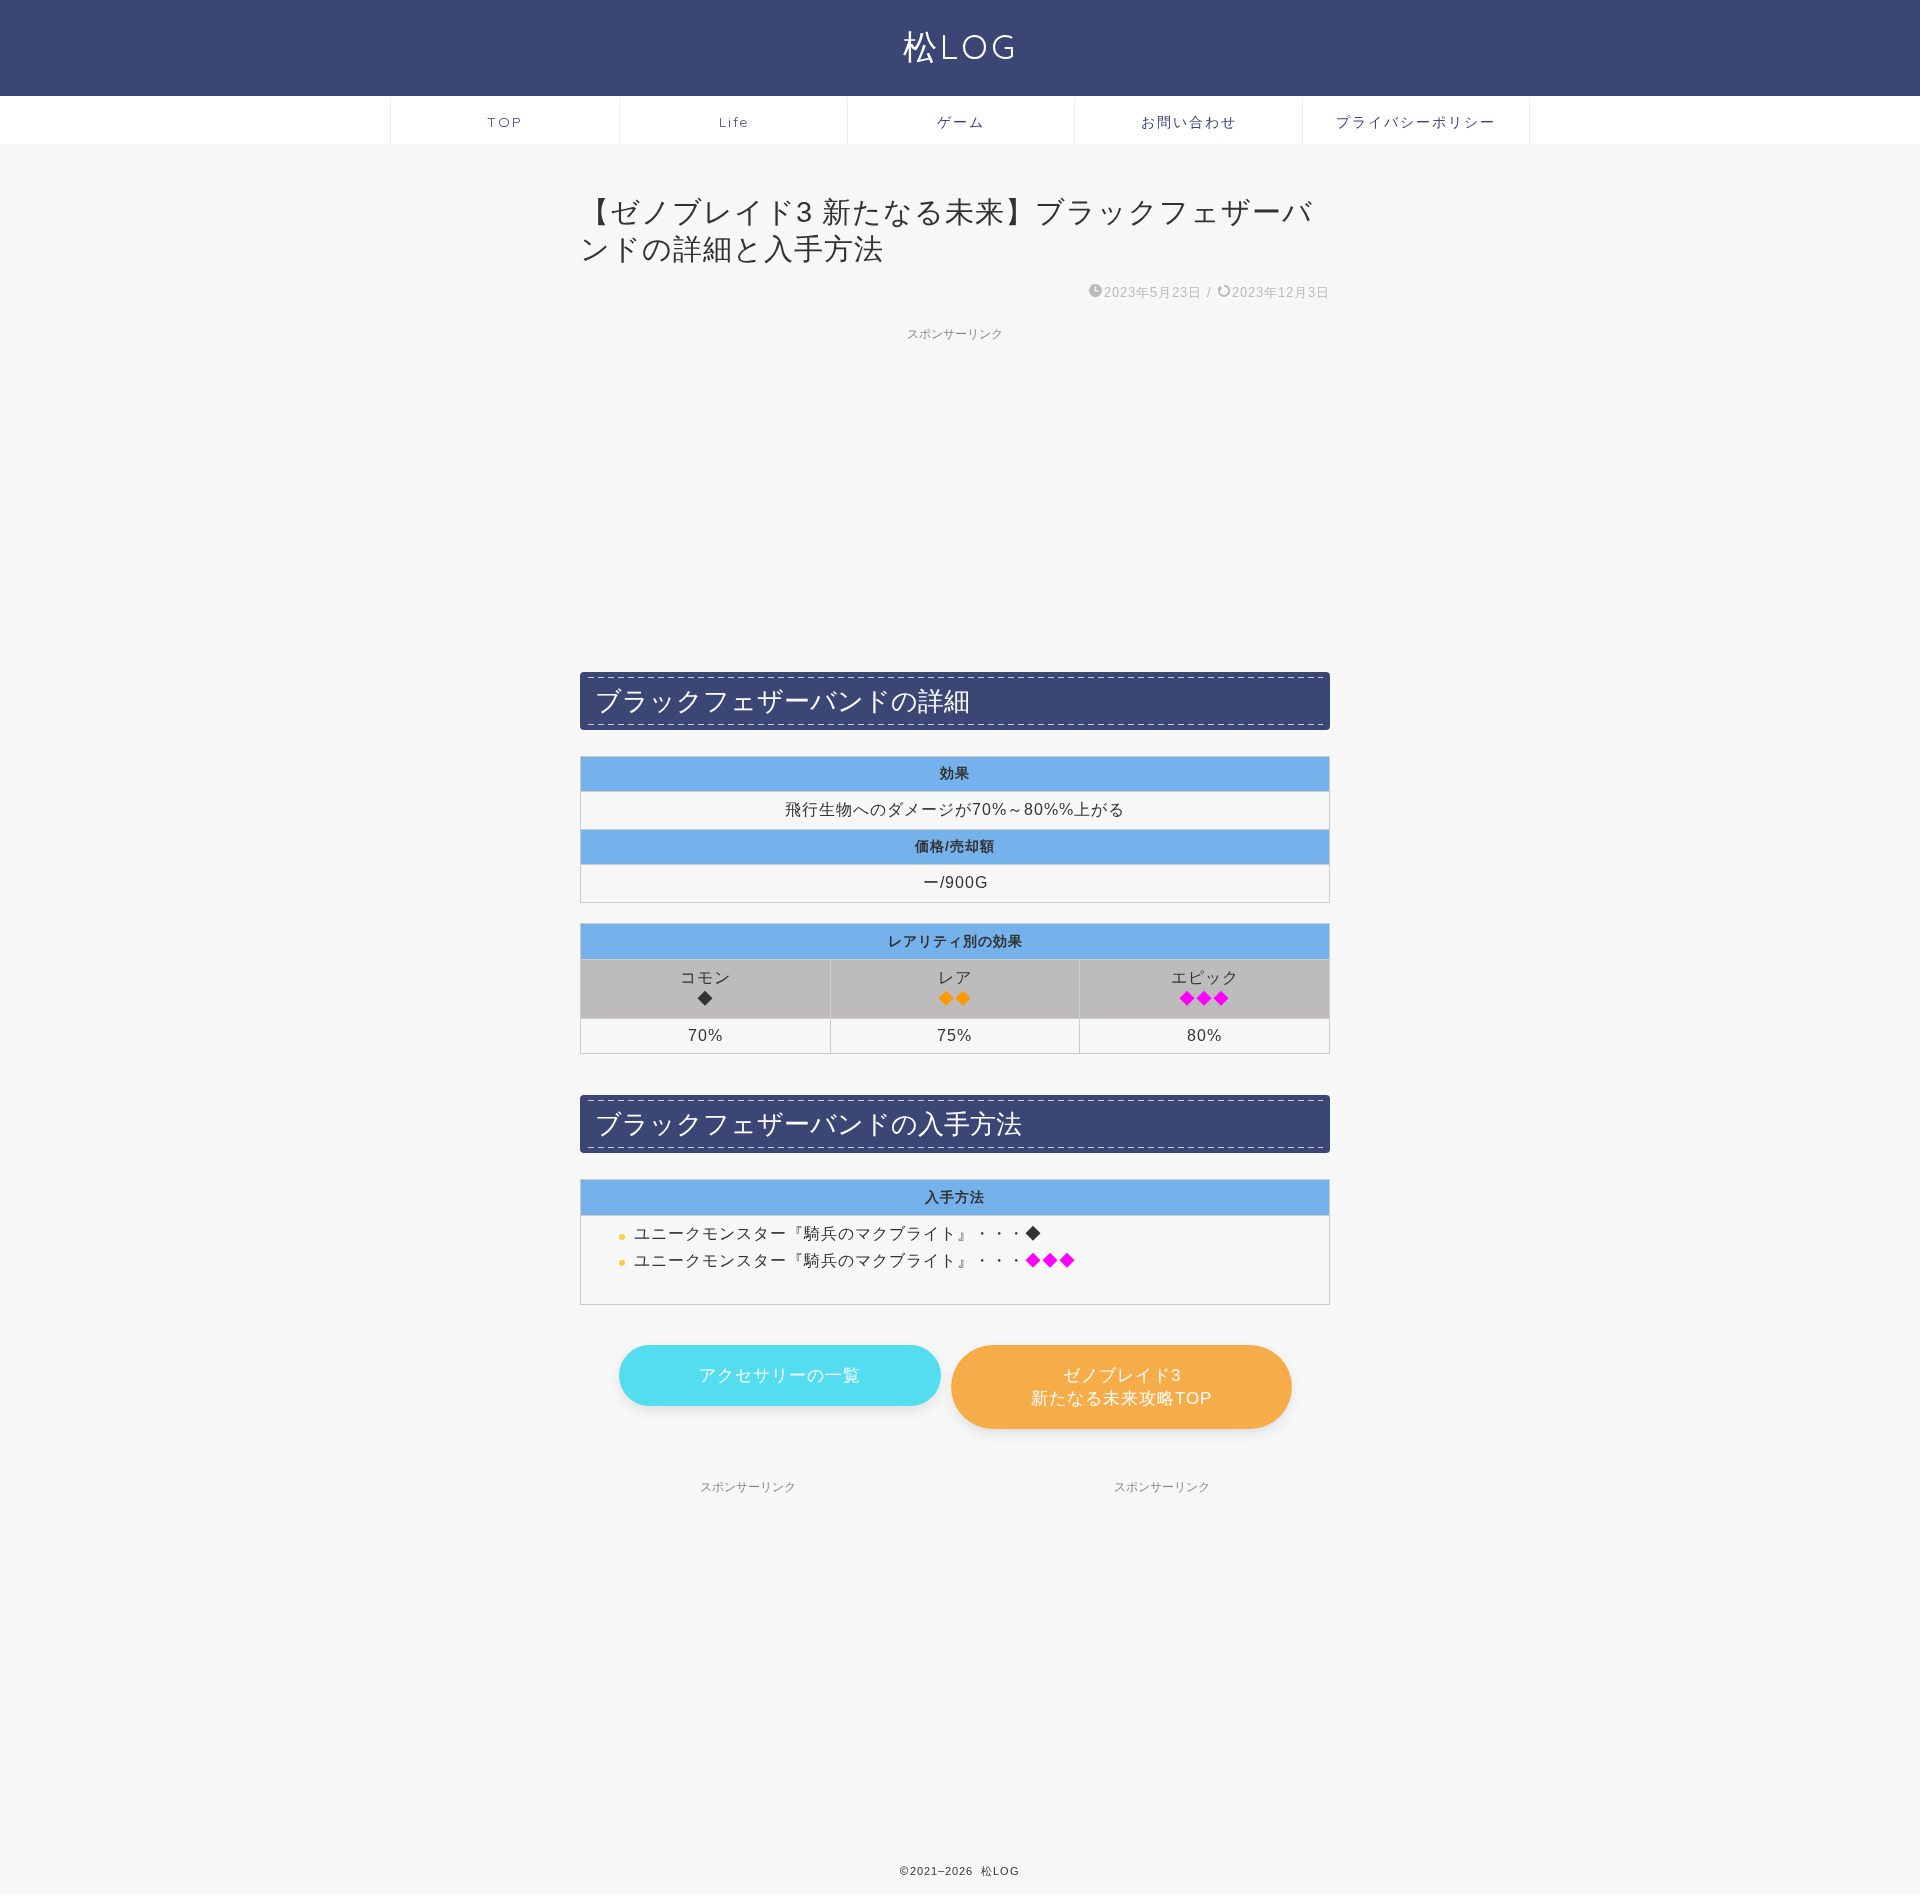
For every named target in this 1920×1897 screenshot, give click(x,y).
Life (734, 122)
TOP (505, 122)
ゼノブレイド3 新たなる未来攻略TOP (1121, 1387)
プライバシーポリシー (1416, 122)
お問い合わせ (1189, 122)
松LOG (960, 46)
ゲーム (961, 122)
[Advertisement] (955, 491)
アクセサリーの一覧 (780, 1375)
